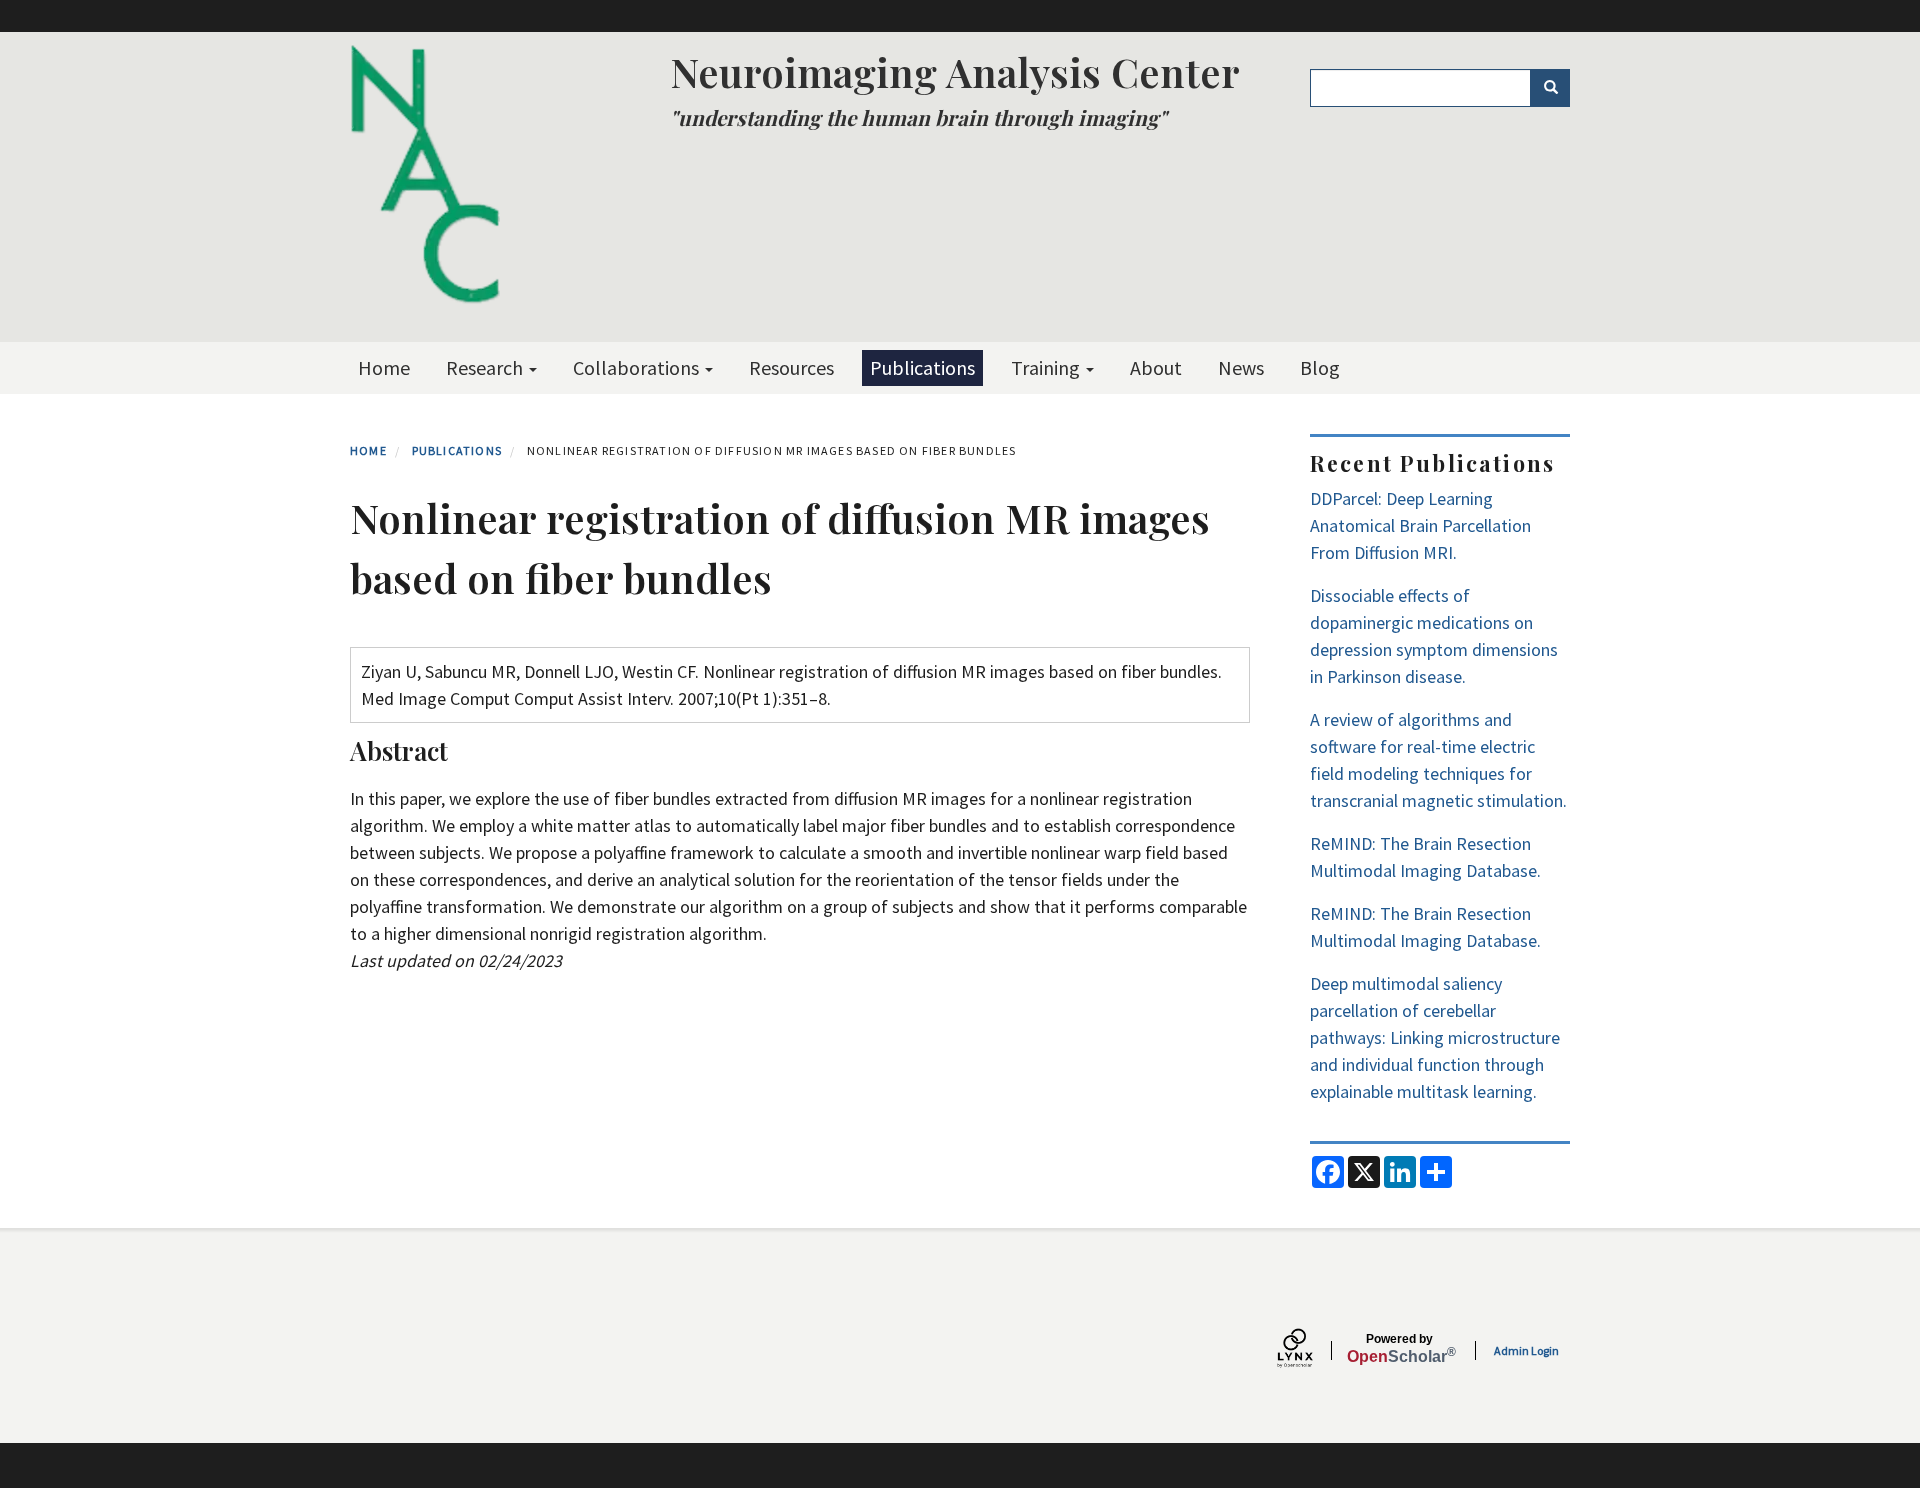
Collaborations (638, 367)
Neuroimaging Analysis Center (955, 71)
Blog (1320, 367)
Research (486, 367)
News (1241, 367)
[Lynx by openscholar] (1312, 1350)
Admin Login (1526, 1350)
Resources (791, 367)
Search (1550, 88)
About (1156, 367)
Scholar (1399, 1349)
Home (384, 367)
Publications (922, 367)
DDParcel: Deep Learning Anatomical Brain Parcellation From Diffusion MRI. (1420, 525)
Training (1047, 367)
